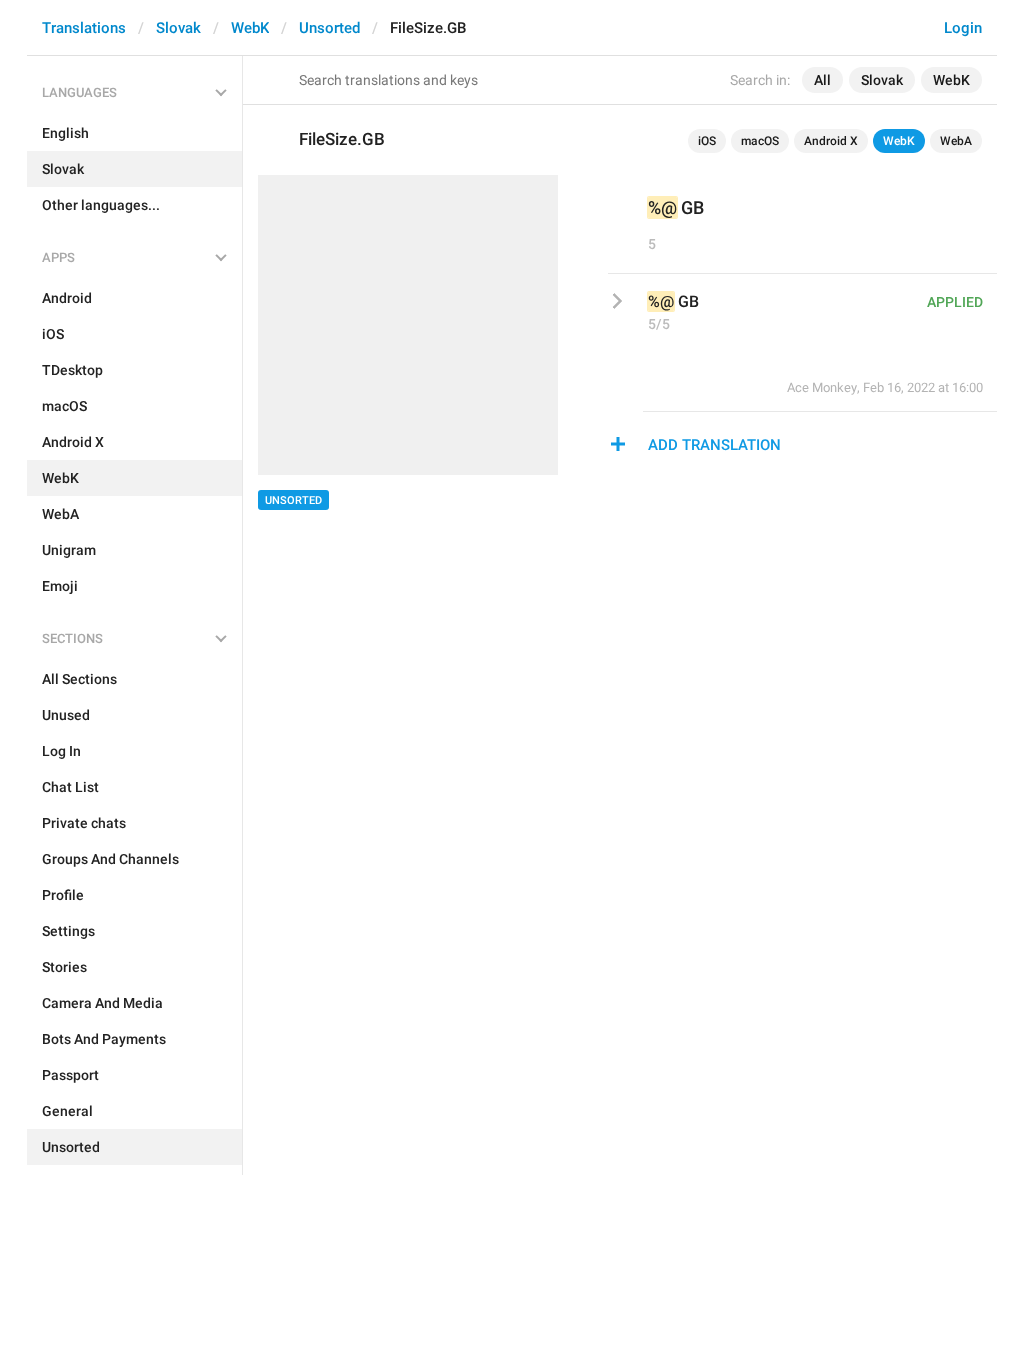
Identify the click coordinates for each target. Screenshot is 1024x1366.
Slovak (178, 28)
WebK (250, 28)
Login (963, 28)
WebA (956, 141)
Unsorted (329, 28)
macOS (760, 141)
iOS (707, 141)
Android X (831, 141)
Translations (84, 28)
